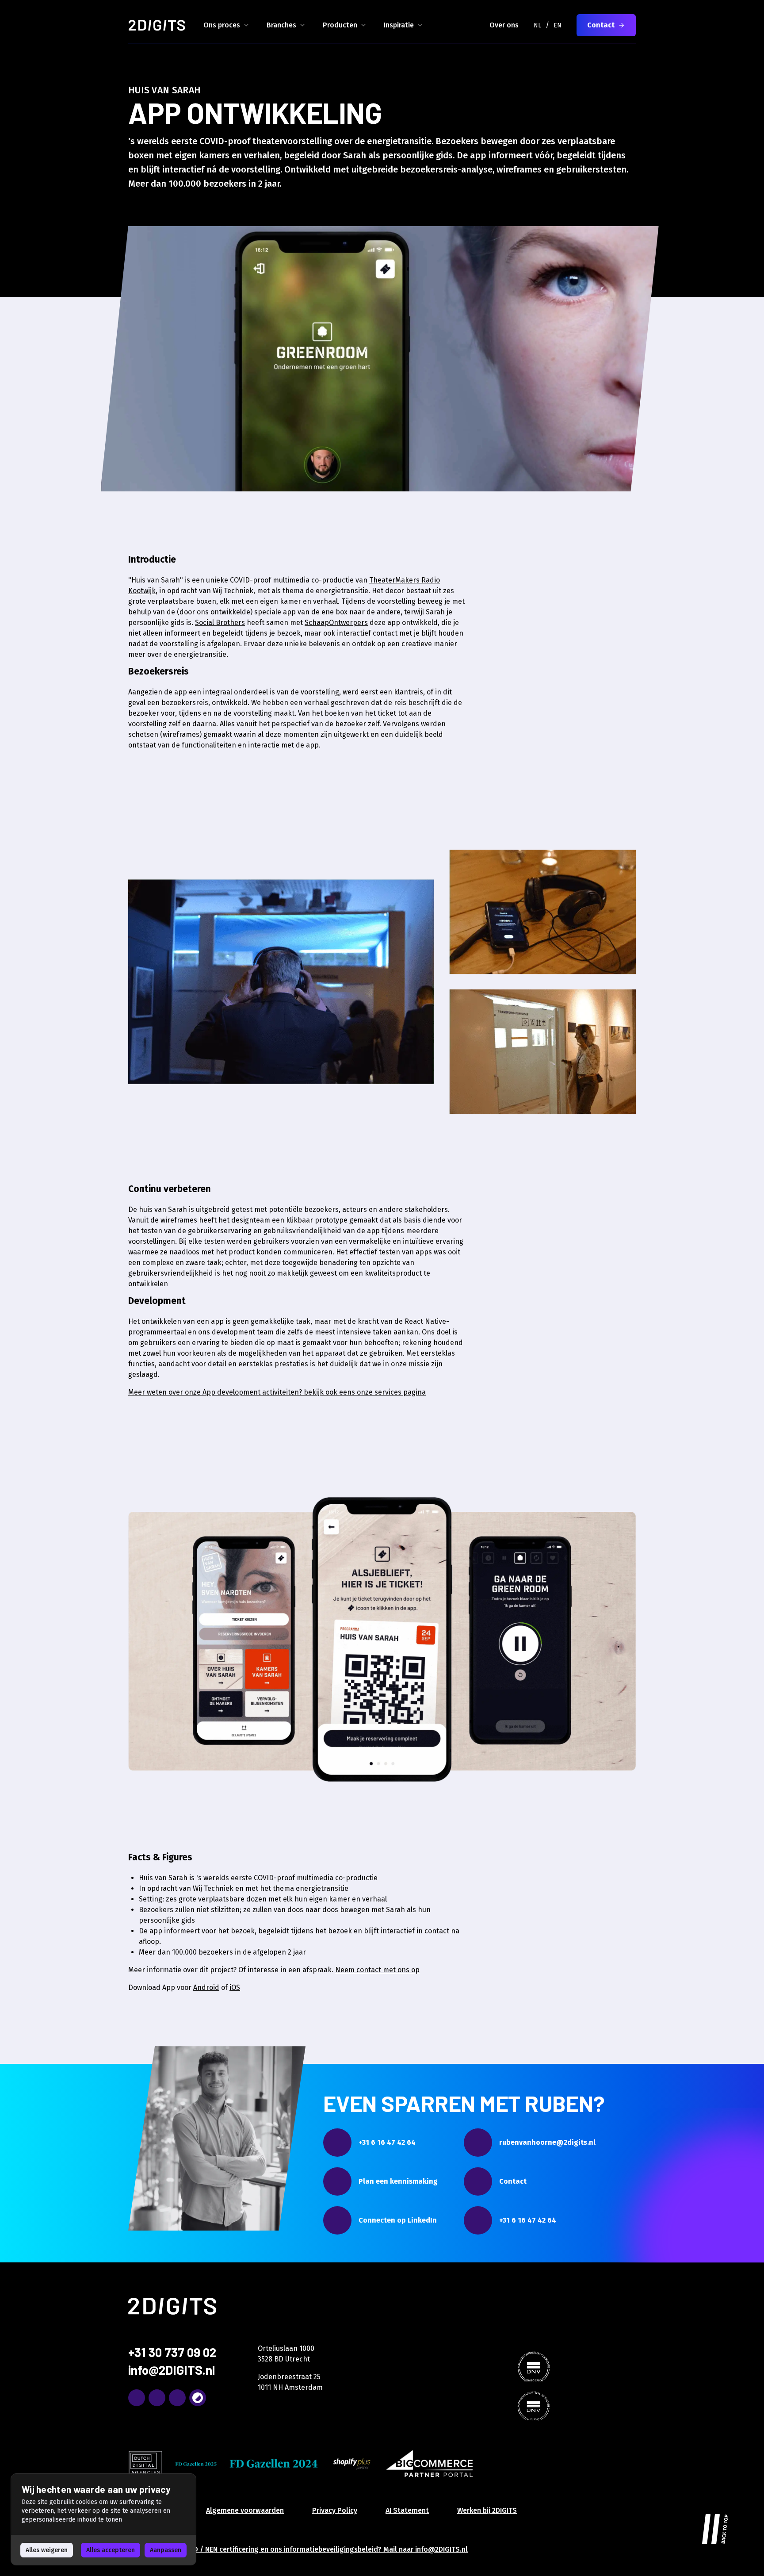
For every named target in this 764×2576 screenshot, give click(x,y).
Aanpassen (166, 2550)
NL (537, 25)
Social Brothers (220, 623)
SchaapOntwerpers (336, 623)
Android (206, 1988)
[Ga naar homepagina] (157, 25)
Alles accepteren (111, 2550)
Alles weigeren (47, 2550)
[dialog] (103, 2519)
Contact (601, 25)
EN (558, 25)
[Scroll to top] (715, 2527)
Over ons (504, 25)
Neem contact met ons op (377, 1970)
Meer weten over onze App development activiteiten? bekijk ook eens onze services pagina (277, 1392)
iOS (235, 1988)
